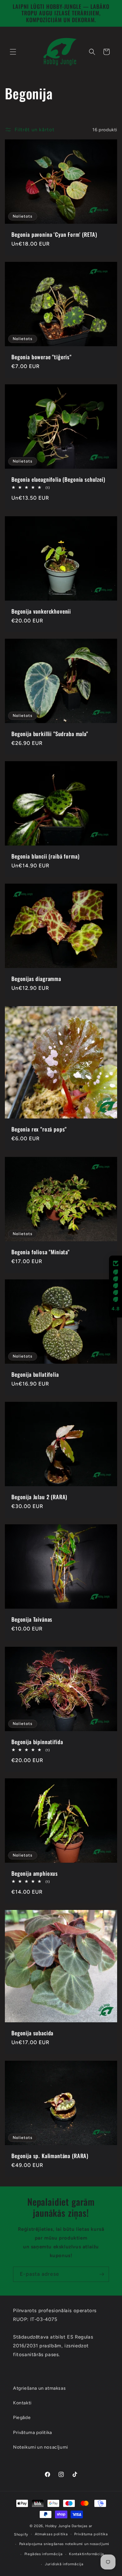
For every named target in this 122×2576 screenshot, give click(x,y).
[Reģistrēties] (102, 2274)
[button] (13, 52)
